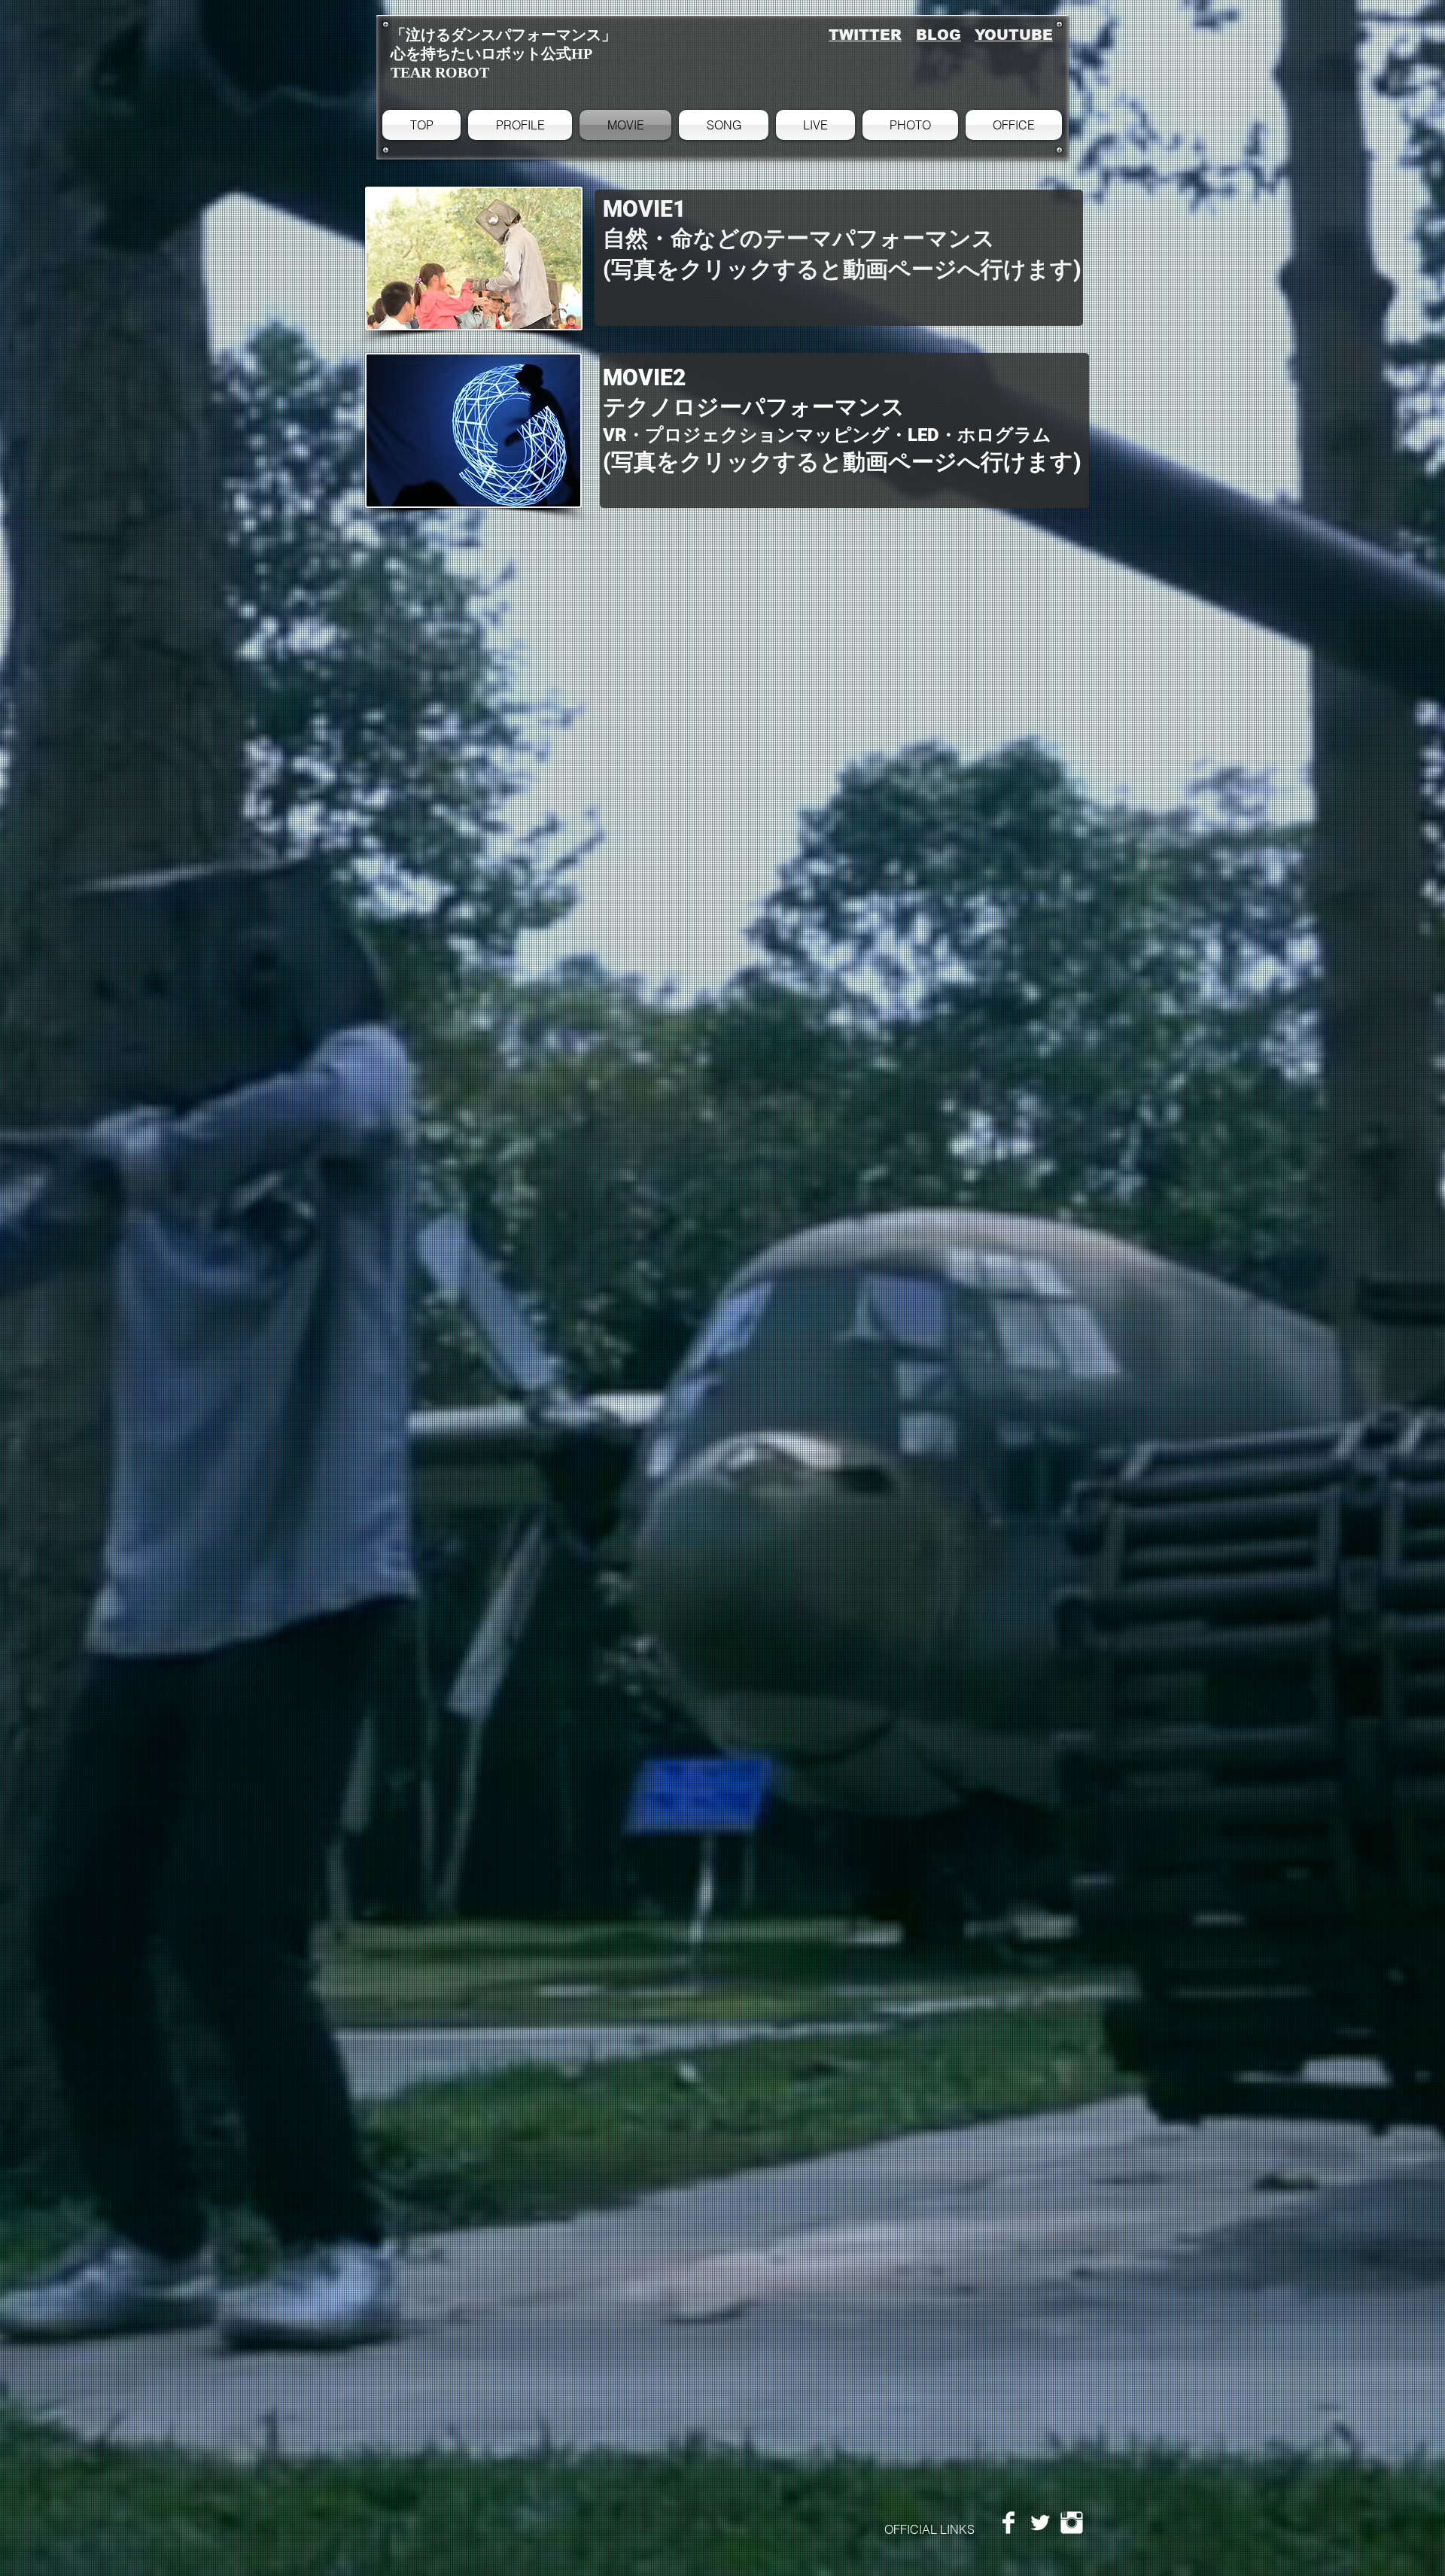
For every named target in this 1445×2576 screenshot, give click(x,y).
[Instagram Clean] (1072, 2523)
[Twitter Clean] (1040, 2523)
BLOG (938, 35)
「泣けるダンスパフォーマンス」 (503, 35)
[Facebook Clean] (1008, 2523)
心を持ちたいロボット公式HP (491, 53)
